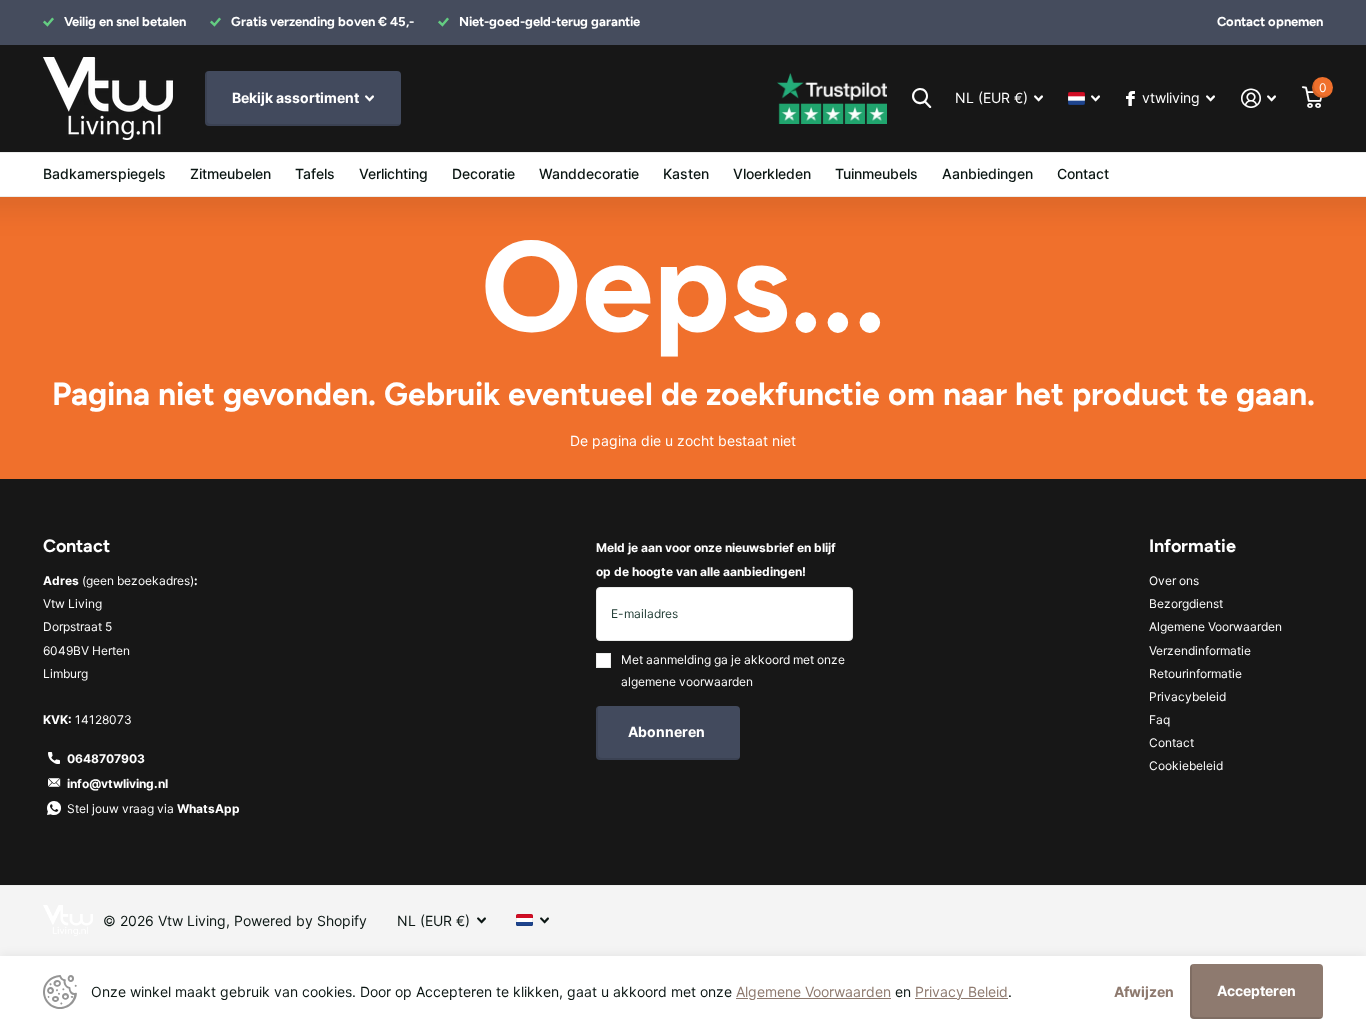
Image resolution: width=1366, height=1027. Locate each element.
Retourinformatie (1195, 673)
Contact (1083, 173)
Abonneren (668, 731)
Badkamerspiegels (104, 173)
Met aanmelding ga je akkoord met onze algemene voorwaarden (733, 670)
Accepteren (1256, 990)
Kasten (686, 173)
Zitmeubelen (230, 173)
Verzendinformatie (1200, 650)
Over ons (1174, 580)
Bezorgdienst (1186, 603)
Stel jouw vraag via (153, 808)
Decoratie (483, 173)
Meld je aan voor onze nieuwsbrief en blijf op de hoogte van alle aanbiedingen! (716, 559)
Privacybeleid (1187, 696)
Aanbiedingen (987, 173)
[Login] (1258, 98)
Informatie (1192, 546)
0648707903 (106, 758)
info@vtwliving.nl (117, 783)
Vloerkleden (772, 173)
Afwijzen (1144, 991)
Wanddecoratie (589, 173)
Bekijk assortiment (297, 97)
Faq (1159, 719)
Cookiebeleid (1186, 765)
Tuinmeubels (876, 173)
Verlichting (393, 173)
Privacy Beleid (961, 991)
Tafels (315, 173)
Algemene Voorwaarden (1215, 626)
